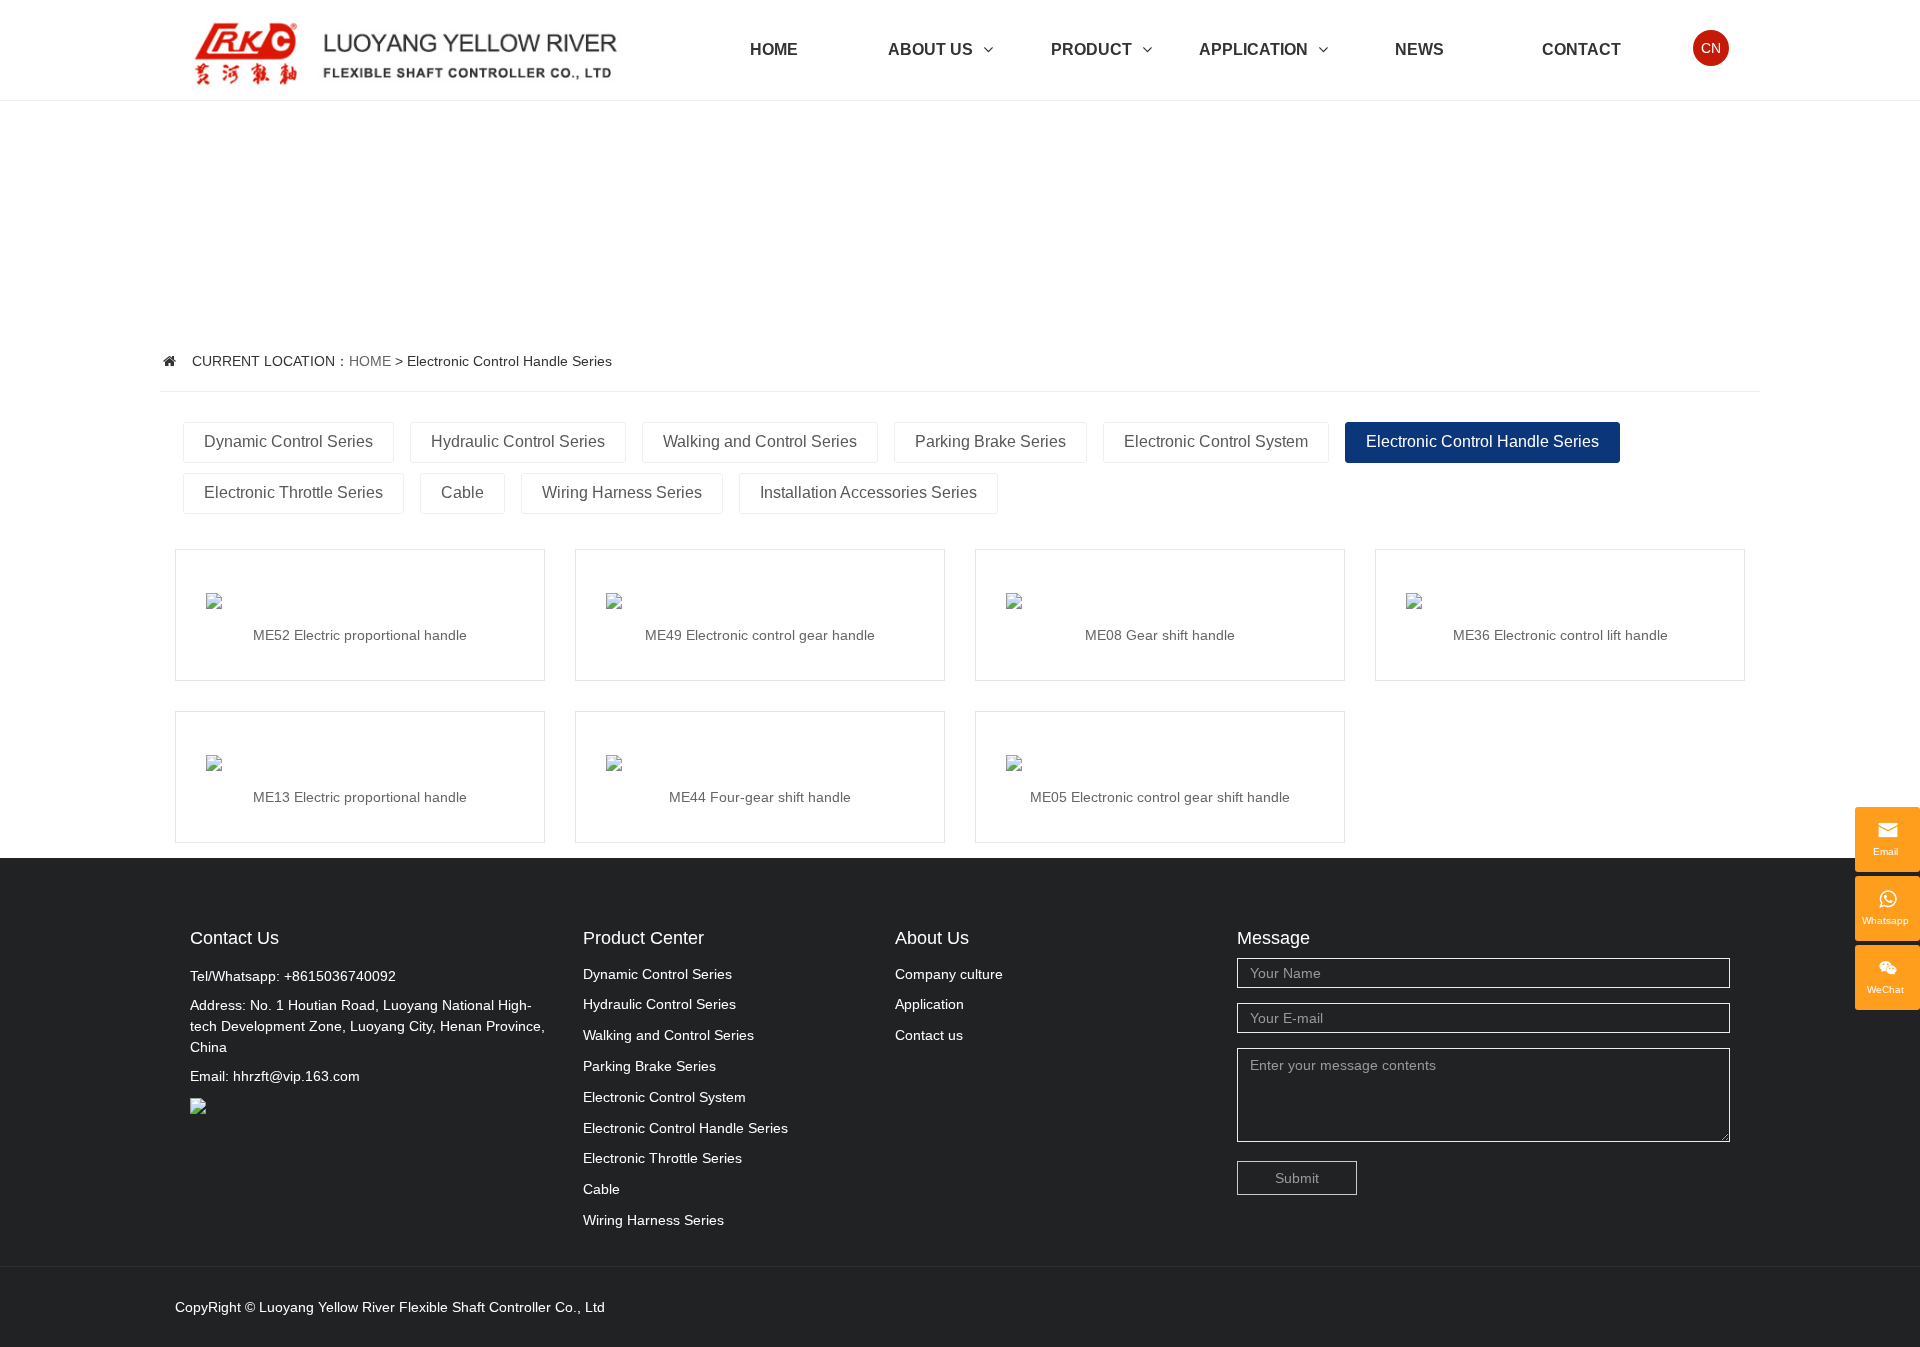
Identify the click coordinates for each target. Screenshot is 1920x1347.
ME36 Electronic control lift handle (1560, 635)
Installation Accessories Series (868, 492)
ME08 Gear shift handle (1160, 635)
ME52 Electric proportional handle (360, 635)
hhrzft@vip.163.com (296, 1076)
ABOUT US (930, 49)
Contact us (929, 1035)
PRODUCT (1091, 49)
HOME (774, 49)
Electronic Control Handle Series (1482, 441)
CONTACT (1581, 49)
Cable (462, 492)
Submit (1297, 1178)
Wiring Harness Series (622, 492)
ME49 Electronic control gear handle (760, 635)
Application (929, 1004)
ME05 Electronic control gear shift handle (1160, 797)
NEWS (1419, 49)
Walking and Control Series (760, 441)
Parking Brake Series (990, 441)
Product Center (643, 938)
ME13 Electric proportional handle (360, 797)
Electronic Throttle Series (293, 492)
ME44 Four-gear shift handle (760, 797)
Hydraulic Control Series (518, 441)
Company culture (949, 974)
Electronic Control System (1216, 441)
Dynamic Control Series (288, 441)
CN (1711, 48)
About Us (932, 938)
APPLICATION (1253, 49)
